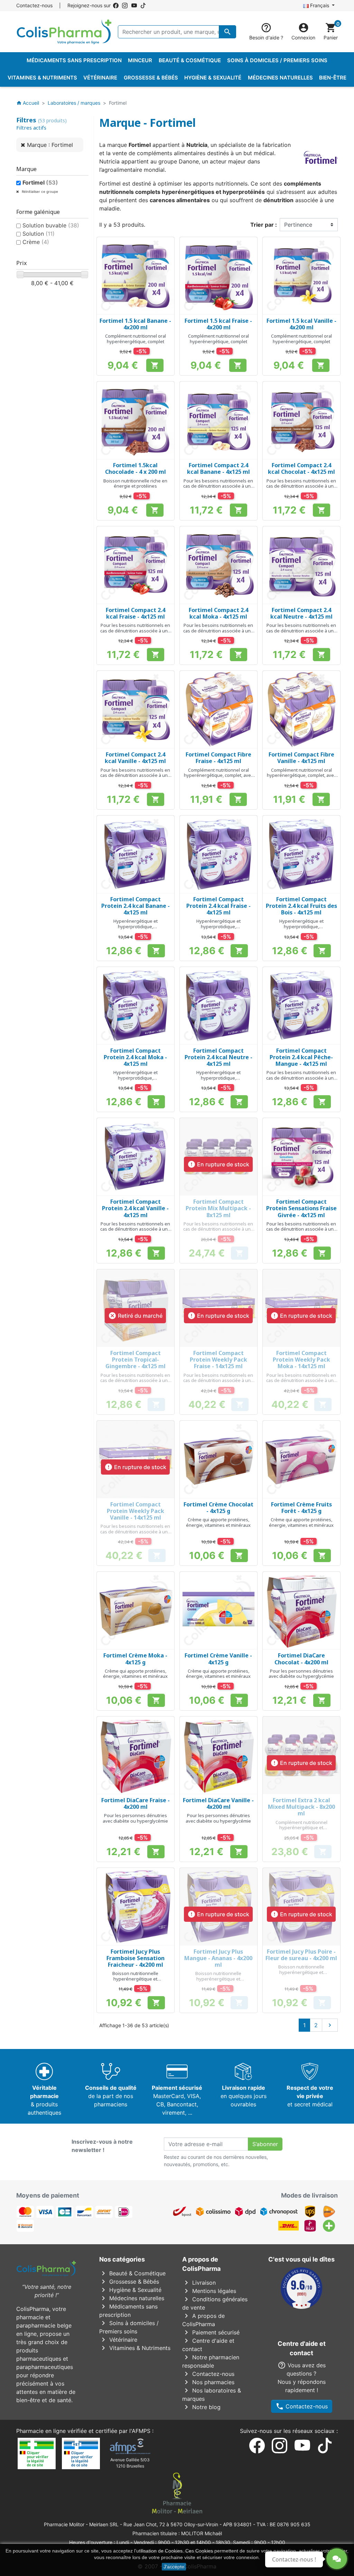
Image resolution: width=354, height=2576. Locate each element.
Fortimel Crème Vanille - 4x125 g (218, 1659)
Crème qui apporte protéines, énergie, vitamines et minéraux (218, 1522)
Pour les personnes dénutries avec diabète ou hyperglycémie (301, 1674)
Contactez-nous (34, 5)
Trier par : (264, 225)
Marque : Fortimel (50, 145)
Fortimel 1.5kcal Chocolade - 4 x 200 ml (136, 468)
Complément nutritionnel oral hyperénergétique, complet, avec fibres (218, 775)
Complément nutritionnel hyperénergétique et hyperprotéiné (301, 1828)
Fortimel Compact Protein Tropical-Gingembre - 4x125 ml (136, 1360)
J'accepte (174, 2567)
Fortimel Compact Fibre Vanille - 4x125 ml (301, 758)
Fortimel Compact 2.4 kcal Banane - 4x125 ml (218, 468)
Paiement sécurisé (211, 2332)
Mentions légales (209, 2291)
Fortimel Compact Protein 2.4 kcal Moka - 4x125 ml (135, 1057)
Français (320, 5)
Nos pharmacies (208, 2382)
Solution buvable (51, 225)
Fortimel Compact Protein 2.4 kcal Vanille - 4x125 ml (135, 1208)
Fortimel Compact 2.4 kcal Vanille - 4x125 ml (135, 758)
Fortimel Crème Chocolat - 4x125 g (218, 1508)
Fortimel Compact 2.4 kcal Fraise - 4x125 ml (136, 613)
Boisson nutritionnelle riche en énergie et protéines (135, 483)
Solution (39, 234)
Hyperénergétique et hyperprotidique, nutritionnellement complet (135, 926)
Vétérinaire (118, 2340)
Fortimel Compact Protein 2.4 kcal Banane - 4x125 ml (136, 906)
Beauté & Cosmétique (132, 2273)
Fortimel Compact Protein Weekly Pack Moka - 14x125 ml (301, 1360)
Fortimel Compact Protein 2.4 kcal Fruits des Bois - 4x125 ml (301, 906)
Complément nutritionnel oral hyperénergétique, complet (136, 339)
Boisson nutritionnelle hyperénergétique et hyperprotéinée (135, 1979)
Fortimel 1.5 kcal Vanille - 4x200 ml (301, 324)
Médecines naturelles (132, 2298)
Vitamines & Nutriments (135, 2348)
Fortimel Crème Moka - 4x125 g (135, 1659)
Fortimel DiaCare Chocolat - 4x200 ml (301, 1659)
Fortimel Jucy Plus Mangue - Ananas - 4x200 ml (218, 1958)
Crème (36, 242)
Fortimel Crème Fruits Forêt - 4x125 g (301, 1508)
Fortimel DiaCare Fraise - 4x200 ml (136, 1803)
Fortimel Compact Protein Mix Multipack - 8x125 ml (218, 1208)
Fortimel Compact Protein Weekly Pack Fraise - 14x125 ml (218, 1360)
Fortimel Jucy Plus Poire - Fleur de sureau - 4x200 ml (301, 1955)
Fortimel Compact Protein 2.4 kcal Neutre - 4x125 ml (218, 1057)
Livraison (199, 2283)
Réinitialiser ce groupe (39, 191)
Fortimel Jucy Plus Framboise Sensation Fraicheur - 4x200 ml (136, 1958)
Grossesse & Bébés (129, 2282)
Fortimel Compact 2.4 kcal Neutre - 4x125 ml (301, 613)
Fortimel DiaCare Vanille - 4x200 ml (218, 1803)
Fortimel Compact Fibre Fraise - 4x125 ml (218, 758)
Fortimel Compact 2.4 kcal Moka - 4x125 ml (218, 613)
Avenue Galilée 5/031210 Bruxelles (130, 2463)
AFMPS (141, 2431)
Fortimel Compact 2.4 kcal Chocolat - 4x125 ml (301, 468)
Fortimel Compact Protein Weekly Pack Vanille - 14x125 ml (136, 1511)
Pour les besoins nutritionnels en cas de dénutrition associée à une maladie (218, 486)
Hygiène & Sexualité (130, 2290)
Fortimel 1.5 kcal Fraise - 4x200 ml (218, 324)
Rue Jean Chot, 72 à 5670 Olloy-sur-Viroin (171, 2524)
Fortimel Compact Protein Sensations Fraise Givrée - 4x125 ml (301, 1208)
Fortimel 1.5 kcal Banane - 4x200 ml (135, 324)
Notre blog (201, 2407)
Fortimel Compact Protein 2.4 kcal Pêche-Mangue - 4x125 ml (301, 1057)
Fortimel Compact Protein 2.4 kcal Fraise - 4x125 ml (218, 906)
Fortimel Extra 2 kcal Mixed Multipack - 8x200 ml (301, 1807)
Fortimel (40, 182)
